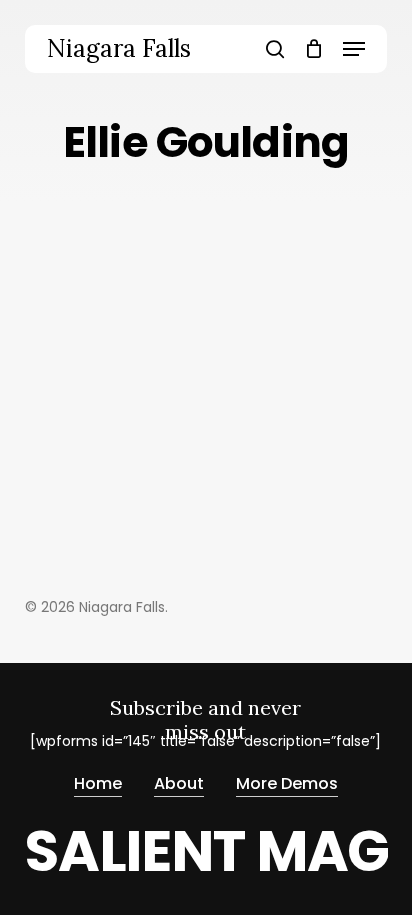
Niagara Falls (119, 49)
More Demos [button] (287, 783)
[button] (354, 49)
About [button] (179, 783)
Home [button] (98, 783)
